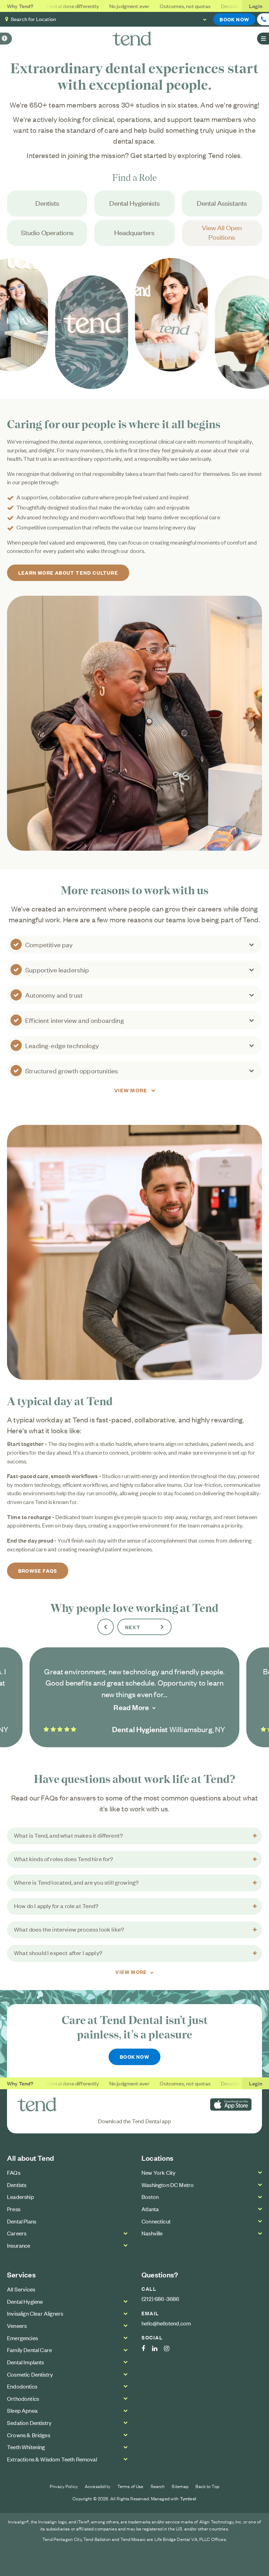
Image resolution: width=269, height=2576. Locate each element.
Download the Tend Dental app (135, 2121)
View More (131, 1090)
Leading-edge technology (62, 1045)
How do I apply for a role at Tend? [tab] (56, 1906)
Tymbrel (188, 2498)
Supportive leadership (57, 969)
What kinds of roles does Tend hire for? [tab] (64, 1859)
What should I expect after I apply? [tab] (58, 1953)
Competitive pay (49, 944)
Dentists (47, 203)
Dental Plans (22, 2221)
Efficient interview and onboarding (75, 1020)
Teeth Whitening (26, 2447)
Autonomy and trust (54, 995)
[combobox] (130, 19)
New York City (158, 2172)
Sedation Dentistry (29, 2423)
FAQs (14, 2172)
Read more (131, 1707)
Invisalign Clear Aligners (35, 2313)
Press (14, 2209)
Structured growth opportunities (72, 1070)
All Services (21, 2289)
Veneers (17, 2325)
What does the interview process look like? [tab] (69, 1929)
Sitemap (180, 2486)
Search (158, 2486)
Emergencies (22, 2338)
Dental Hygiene (25, 2301)
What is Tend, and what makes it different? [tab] (68, 1835)
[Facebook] (147, 2349)
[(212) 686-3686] (263, 19)
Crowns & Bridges (29, 2435)
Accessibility (98, 2486)
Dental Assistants (222, 203)
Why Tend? (20, 6)
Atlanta (150, 2209)
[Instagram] (170, 2349)
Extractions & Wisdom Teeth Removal (52, 2459)
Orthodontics (23, 2398)
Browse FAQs (38, 1570)
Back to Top (207, 2486)
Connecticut (156, 2221)
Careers (17, 2233)
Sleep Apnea (22, 2410)
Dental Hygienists (134, 203)
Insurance (19, 2245)
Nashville (152, 2233)
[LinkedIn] (158, 2349)
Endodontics (22, 2386)
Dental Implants (26, 2362)
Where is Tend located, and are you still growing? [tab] (76, 1882)
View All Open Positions (222, 232)
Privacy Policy (64, 2486)
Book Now (234, 19)
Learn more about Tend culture (68, 572)
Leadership (20, 2196)
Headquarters (134, 232)
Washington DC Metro (168, 2185)
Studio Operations (47, 232)
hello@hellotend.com (166, 2323)
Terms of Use (130, 2486)
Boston (150, 2196)
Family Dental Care (29, 2350)
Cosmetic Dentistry (30, 2374)
